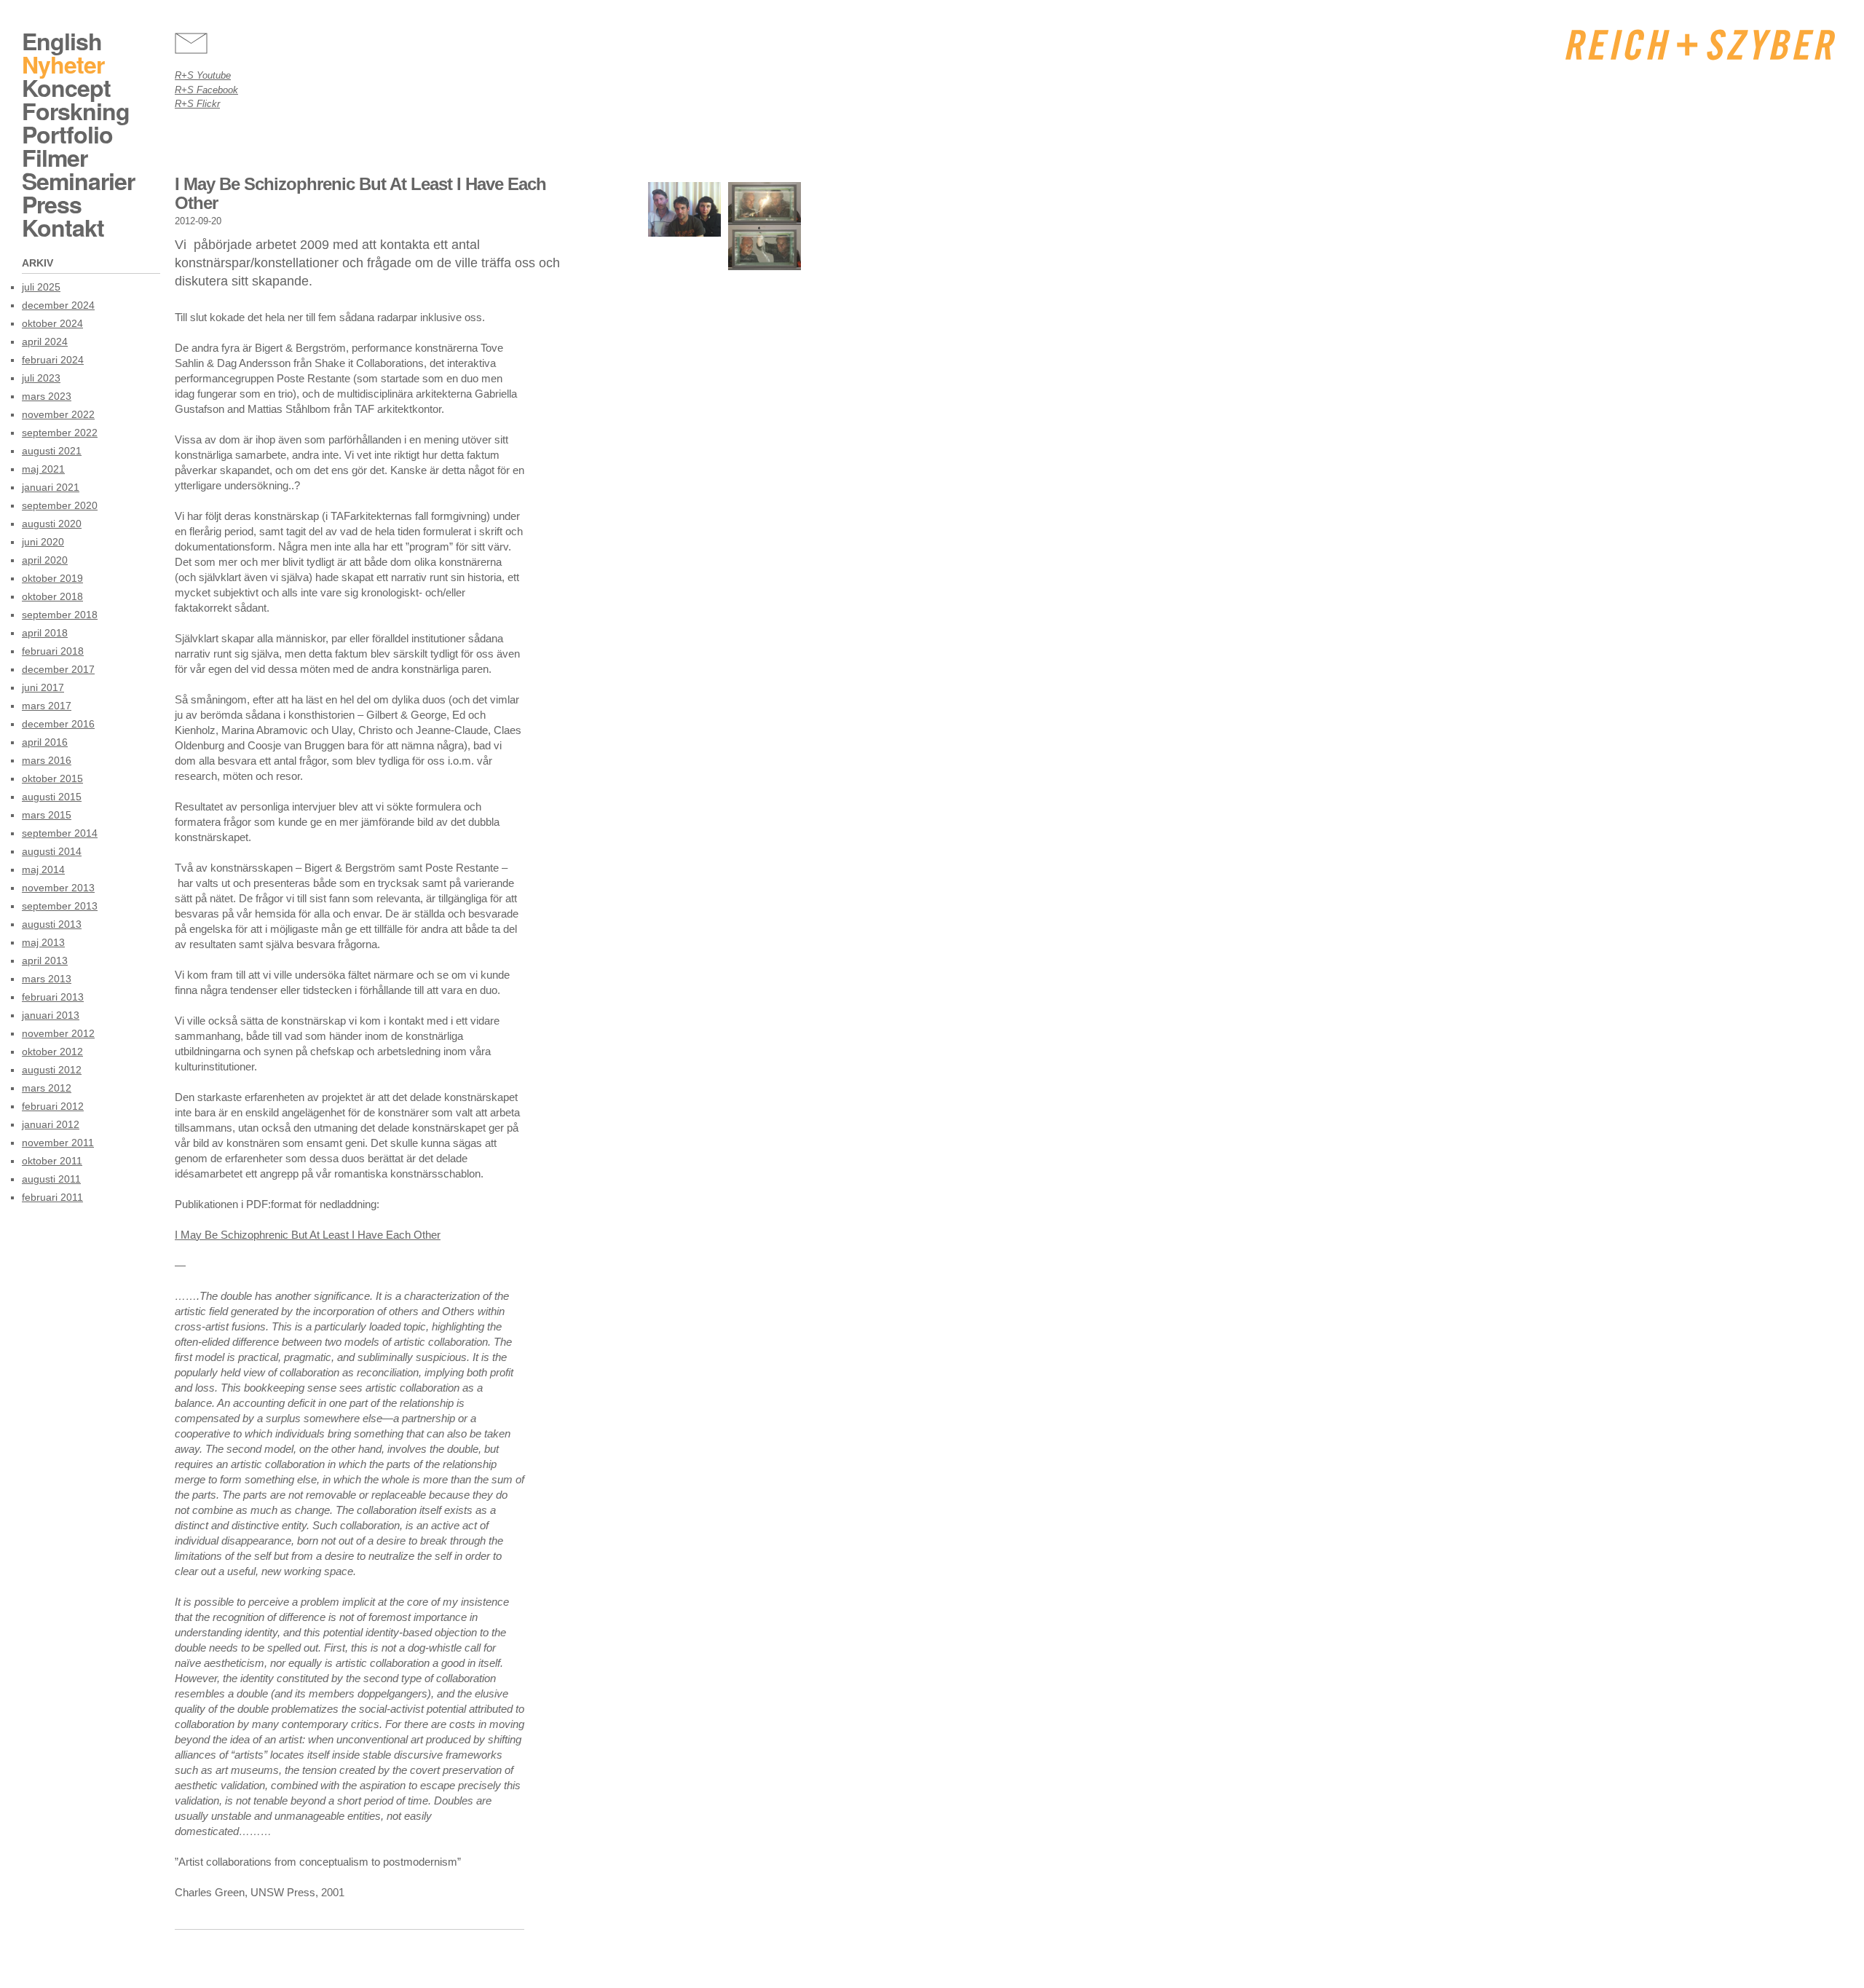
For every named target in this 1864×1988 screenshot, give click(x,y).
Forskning (76, 111)
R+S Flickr (197, 104)
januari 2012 (51, 1124)
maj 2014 (43, 869)
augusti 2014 (52, 851)
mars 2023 (47, 396)
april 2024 (45, 342)
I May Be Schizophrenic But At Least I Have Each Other (308, 1235)
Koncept (66, 87)
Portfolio (67, 134)
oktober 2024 (52, 323)
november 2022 (58, 414)
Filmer (55, 157)
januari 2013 (51, 1015)
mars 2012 (47, 1088)
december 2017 (58, 669)
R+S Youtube (203, 75)
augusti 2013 (52, 924)
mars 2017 (47, 706)
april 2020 (45, 560)
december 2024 (58, 305)
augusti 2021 (52, 451)
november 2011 (58, 1143)
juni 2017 (43, 687)
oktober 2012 (52, 1052)
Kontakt (63, 227)
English (62, 41)
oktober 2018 (52, 596)
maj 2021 (43, 469)
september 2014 (60, 833)
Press (52, 204)
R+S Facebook (206, 90)
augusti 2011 (51, 1179)
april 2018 (45, 633)
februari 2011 (52, 1197)
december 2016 (58, 724)
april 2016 (45, 742)
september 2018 (60, 615)
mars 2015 (47, 815)
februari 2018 (53, 651)
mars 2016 (47, 760)
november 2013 (58, 888)
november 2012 (58, 1033)
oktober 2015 (52, 778)
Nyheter (63, 64)
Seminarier (78, 181)
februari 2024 (53, 360)
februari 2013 (53, 997)
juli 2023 (41, 378)
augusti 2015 (52, 797)
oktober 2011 (52, 1161)
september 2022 (60, 433)
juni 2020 (43, 542)
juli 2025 (41, 287)
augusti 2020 (52, 524)
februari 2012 (53, 1106)
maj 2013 (43, 942)
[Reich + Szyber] (1700, 45)
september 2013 (60, 906)
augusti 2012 (52, 1070)
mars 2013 (47, 979)
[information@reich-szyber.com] (191, 43)
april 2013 (45, 961)
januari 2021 (51, 487)
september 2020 (60, 505)
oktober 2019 (52, 578)
